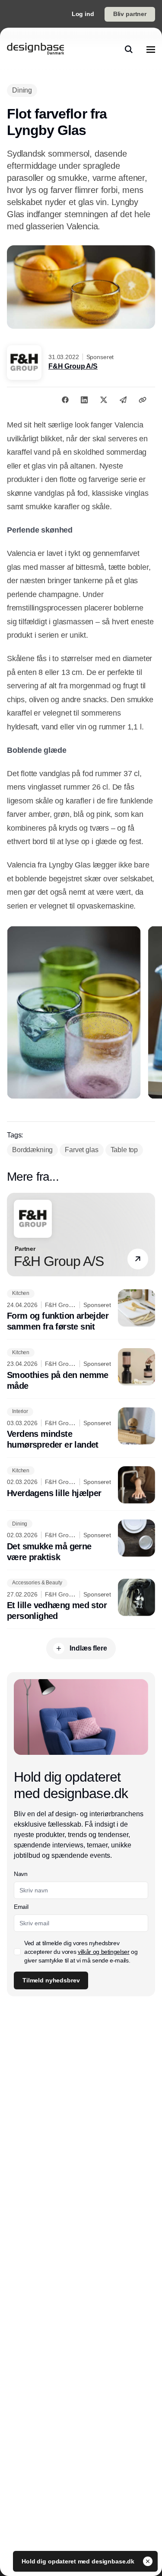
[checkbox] (17, 1952)
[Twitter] (104, 400)
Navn (21, 1874)
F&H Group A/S (73, 366)
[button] (138, 1259)
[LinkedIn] (84, 400)
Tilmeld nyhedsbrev (51, 1980)
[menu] (151, 49)
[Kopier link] (143, 400)
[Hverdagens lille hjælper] (81, 1485)
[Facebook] (65, 400)
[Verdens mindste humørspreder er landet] (81, 1429)
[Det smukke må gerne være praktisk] (81, 1541)
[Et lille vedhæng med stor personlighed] (81, 1600)
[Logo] (35, 49)
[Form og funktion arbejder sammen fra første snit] (81, 1311)
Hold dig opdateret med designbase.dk (79, 2561)
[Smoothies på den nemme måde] (81, 1370)
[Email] (123, 400)
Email (21, 1907)
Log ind (83, 14)
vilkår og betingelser (104, 1952)
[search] (129, 49)
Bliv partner (130, 14)
